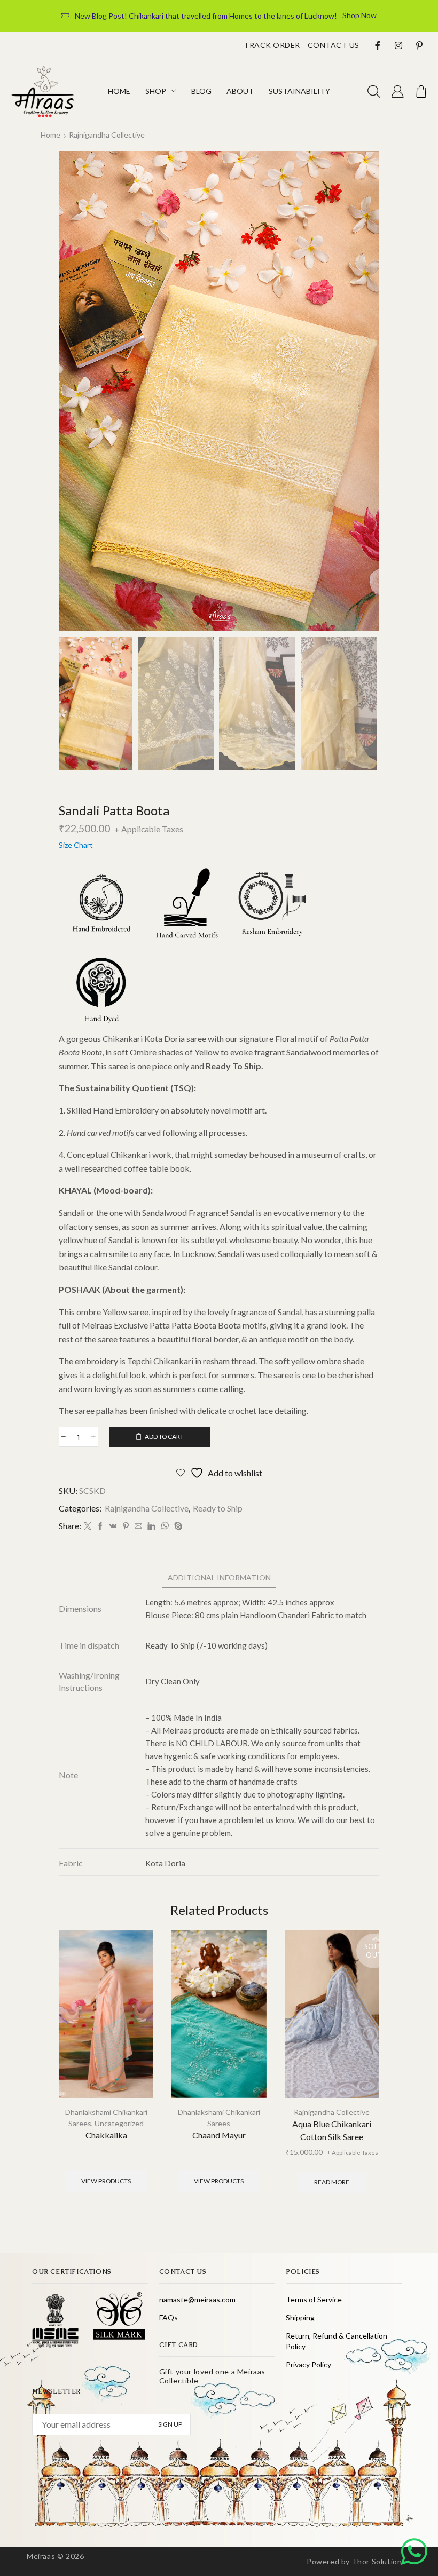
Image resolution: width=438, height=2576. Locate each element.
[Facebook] (100, 1526)
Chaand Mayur (219, 2135)
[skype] (177, 1526)
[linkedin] (151, 1526)
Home (50, 135)
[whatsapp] (165, 1526)
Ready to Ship (218, 1508)
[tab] (219, 1577)
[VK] (113, 1526)
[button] (374, 92)
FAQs (169, 2317)
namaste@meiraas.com (197, 2299)
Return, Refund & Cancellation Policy (337, 2341)
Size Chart (76, 845)
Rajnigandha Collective (107, 135)
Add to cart (164, 1437)
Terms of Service (314, 2299)
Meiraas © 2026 (55, 2556)
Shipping (300, 2317)
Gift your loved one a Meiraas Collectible (212, 2376)
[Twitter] (88, 1526)
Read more (332, 2182)
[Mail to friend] (138, 1526)
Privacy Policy (308, 2364)
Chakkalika (106, 2135)
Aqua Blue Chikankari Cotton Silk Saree (332, 2130)
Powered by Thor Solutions (356, 2561)
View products (106, 2181)
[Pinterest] (126, 1526)
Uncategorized (119, 2123)
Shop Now (359, 15)
